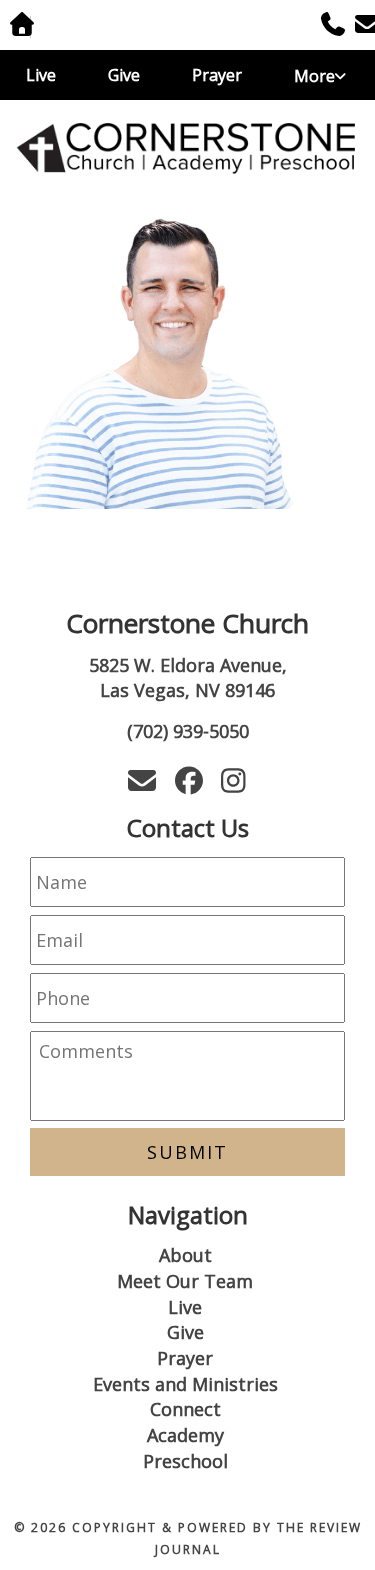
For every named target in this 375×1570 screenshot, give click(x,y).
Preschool (185, 1461)
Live (41, 75)
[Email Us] (360, 27)
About (185, 1255)
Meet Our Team (185, 1281)
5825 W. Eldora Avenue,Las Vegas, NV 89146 (188, 678)
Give (124, 75)
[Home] (187, 144)
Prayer (217, 75)
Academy (185, 1435)
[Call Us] (326, 27)
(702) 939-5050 (188, 731)
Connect (185, 1409)
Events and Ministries (185, 1384)
